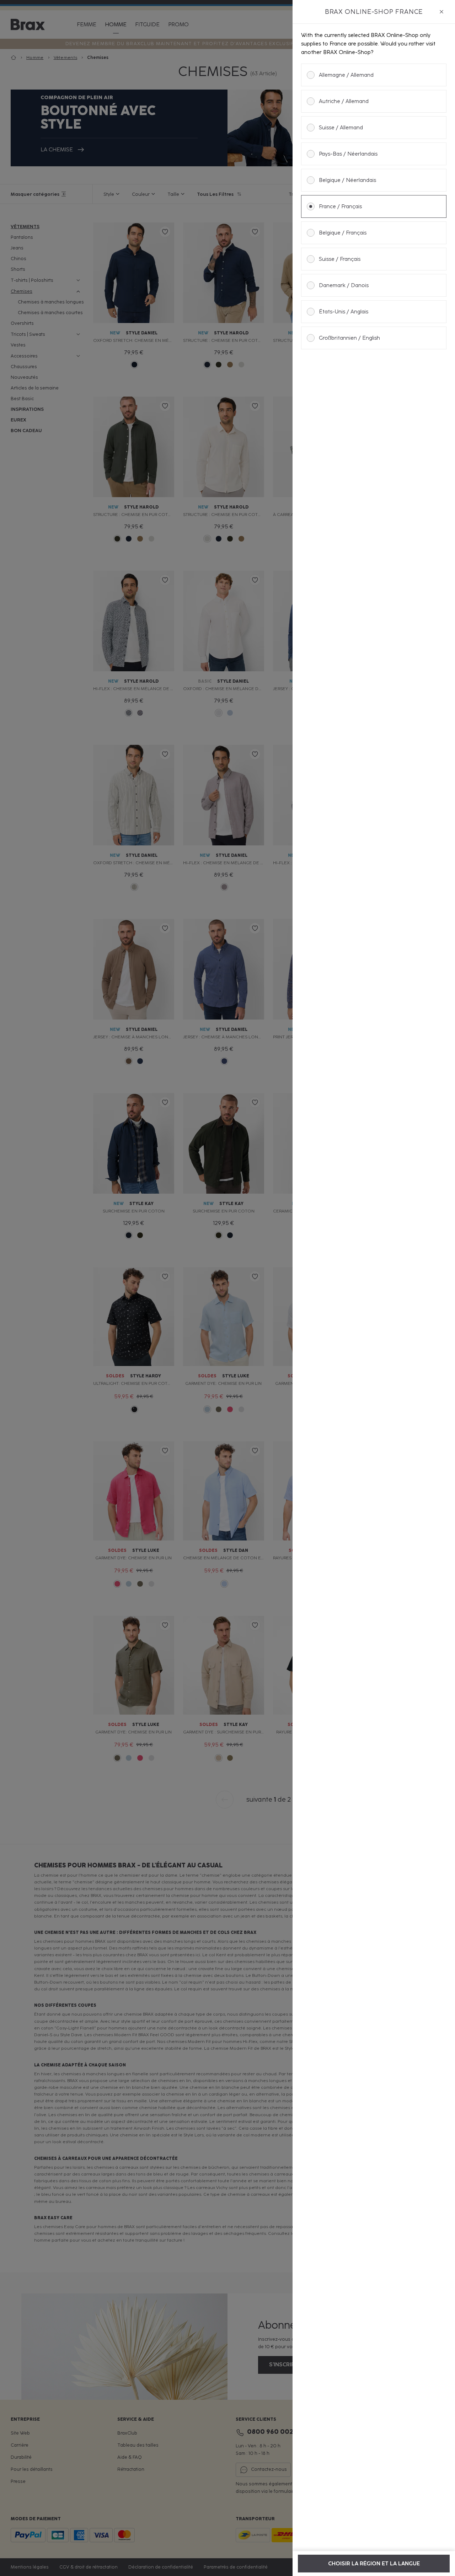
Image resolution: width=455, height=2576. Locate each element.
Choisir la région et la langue (374, 2564)
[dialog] (374, 1288)
